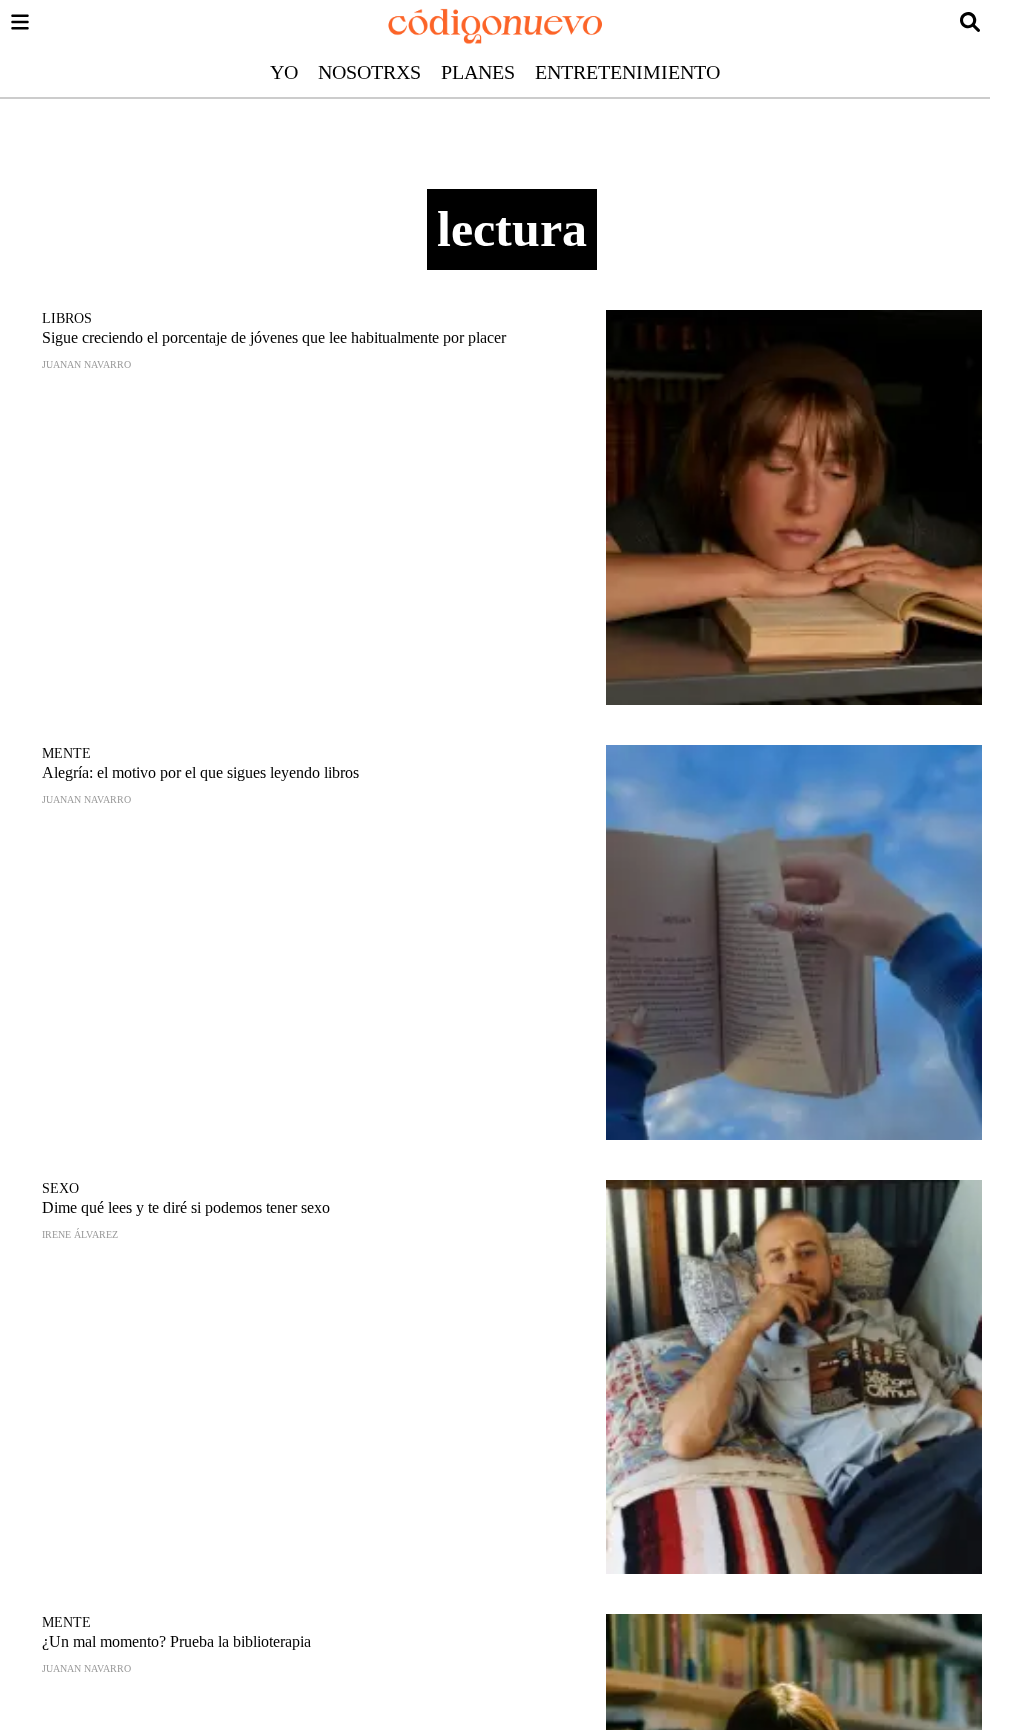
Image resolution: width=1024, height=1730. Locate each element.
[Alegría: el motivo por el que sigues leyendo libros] (794, 942)
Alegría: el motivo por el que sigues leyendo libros (200, 772)
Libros (67, 318)
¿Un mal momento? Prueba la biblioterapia (176, 1641)
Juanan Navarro (86, 364)
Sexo (60, 1188)
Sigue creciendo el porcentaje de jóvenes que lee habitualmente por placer (274, 337)
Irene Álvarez (80, 1234)
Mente (66, 753)
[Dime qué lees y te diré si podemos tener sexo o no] (794, 1377)
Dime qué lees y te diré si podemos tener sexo (186, 1207)
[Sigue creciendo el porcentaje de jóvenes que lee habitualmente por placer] (794, 507)
